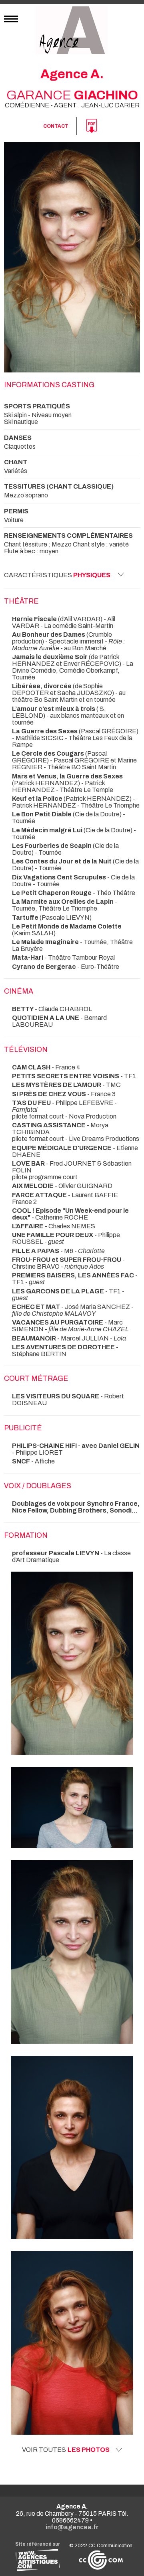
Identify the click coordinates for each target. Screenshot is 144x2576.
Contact (56, 126)
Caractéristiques (57, 575)
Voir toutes (66, 2450)
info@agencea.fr (72, 2527)
